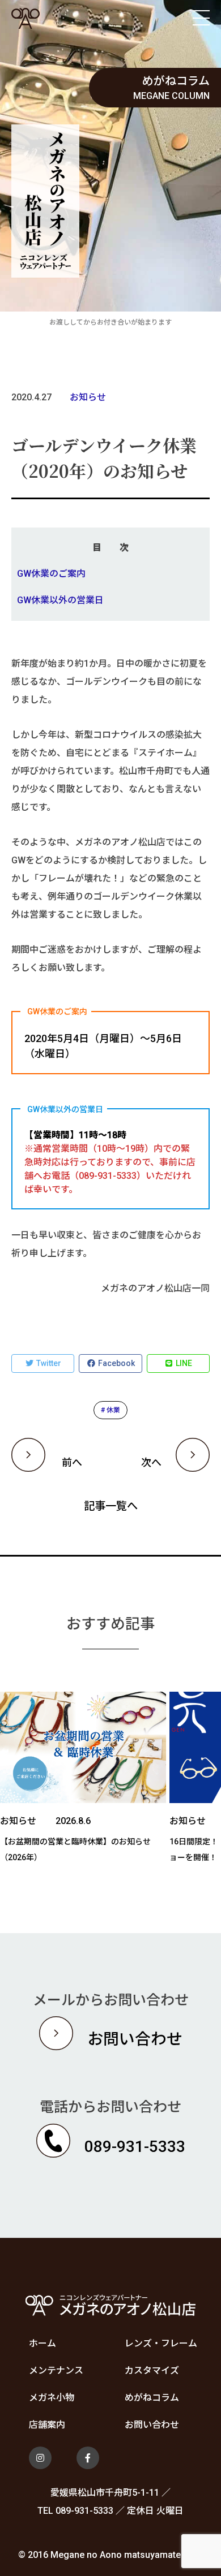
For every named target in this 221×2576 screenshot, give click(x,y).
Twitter (48, 1363)
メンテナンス (56, 2370)
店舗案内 (47, 2425)
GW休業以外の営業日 (60, 600)
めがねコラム (152, 2398)
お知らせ (88, 397)
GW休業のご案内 (51, 574)
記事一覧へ (111, 1506)
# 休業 (110, 1410)
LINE (183, 1363)
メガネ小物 (52, 2398)
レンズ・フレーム (161, 2343)
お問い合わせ (152, 2425)
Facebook (116, 1363)
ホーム (42, 2343)
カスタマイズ (152, 2370)
